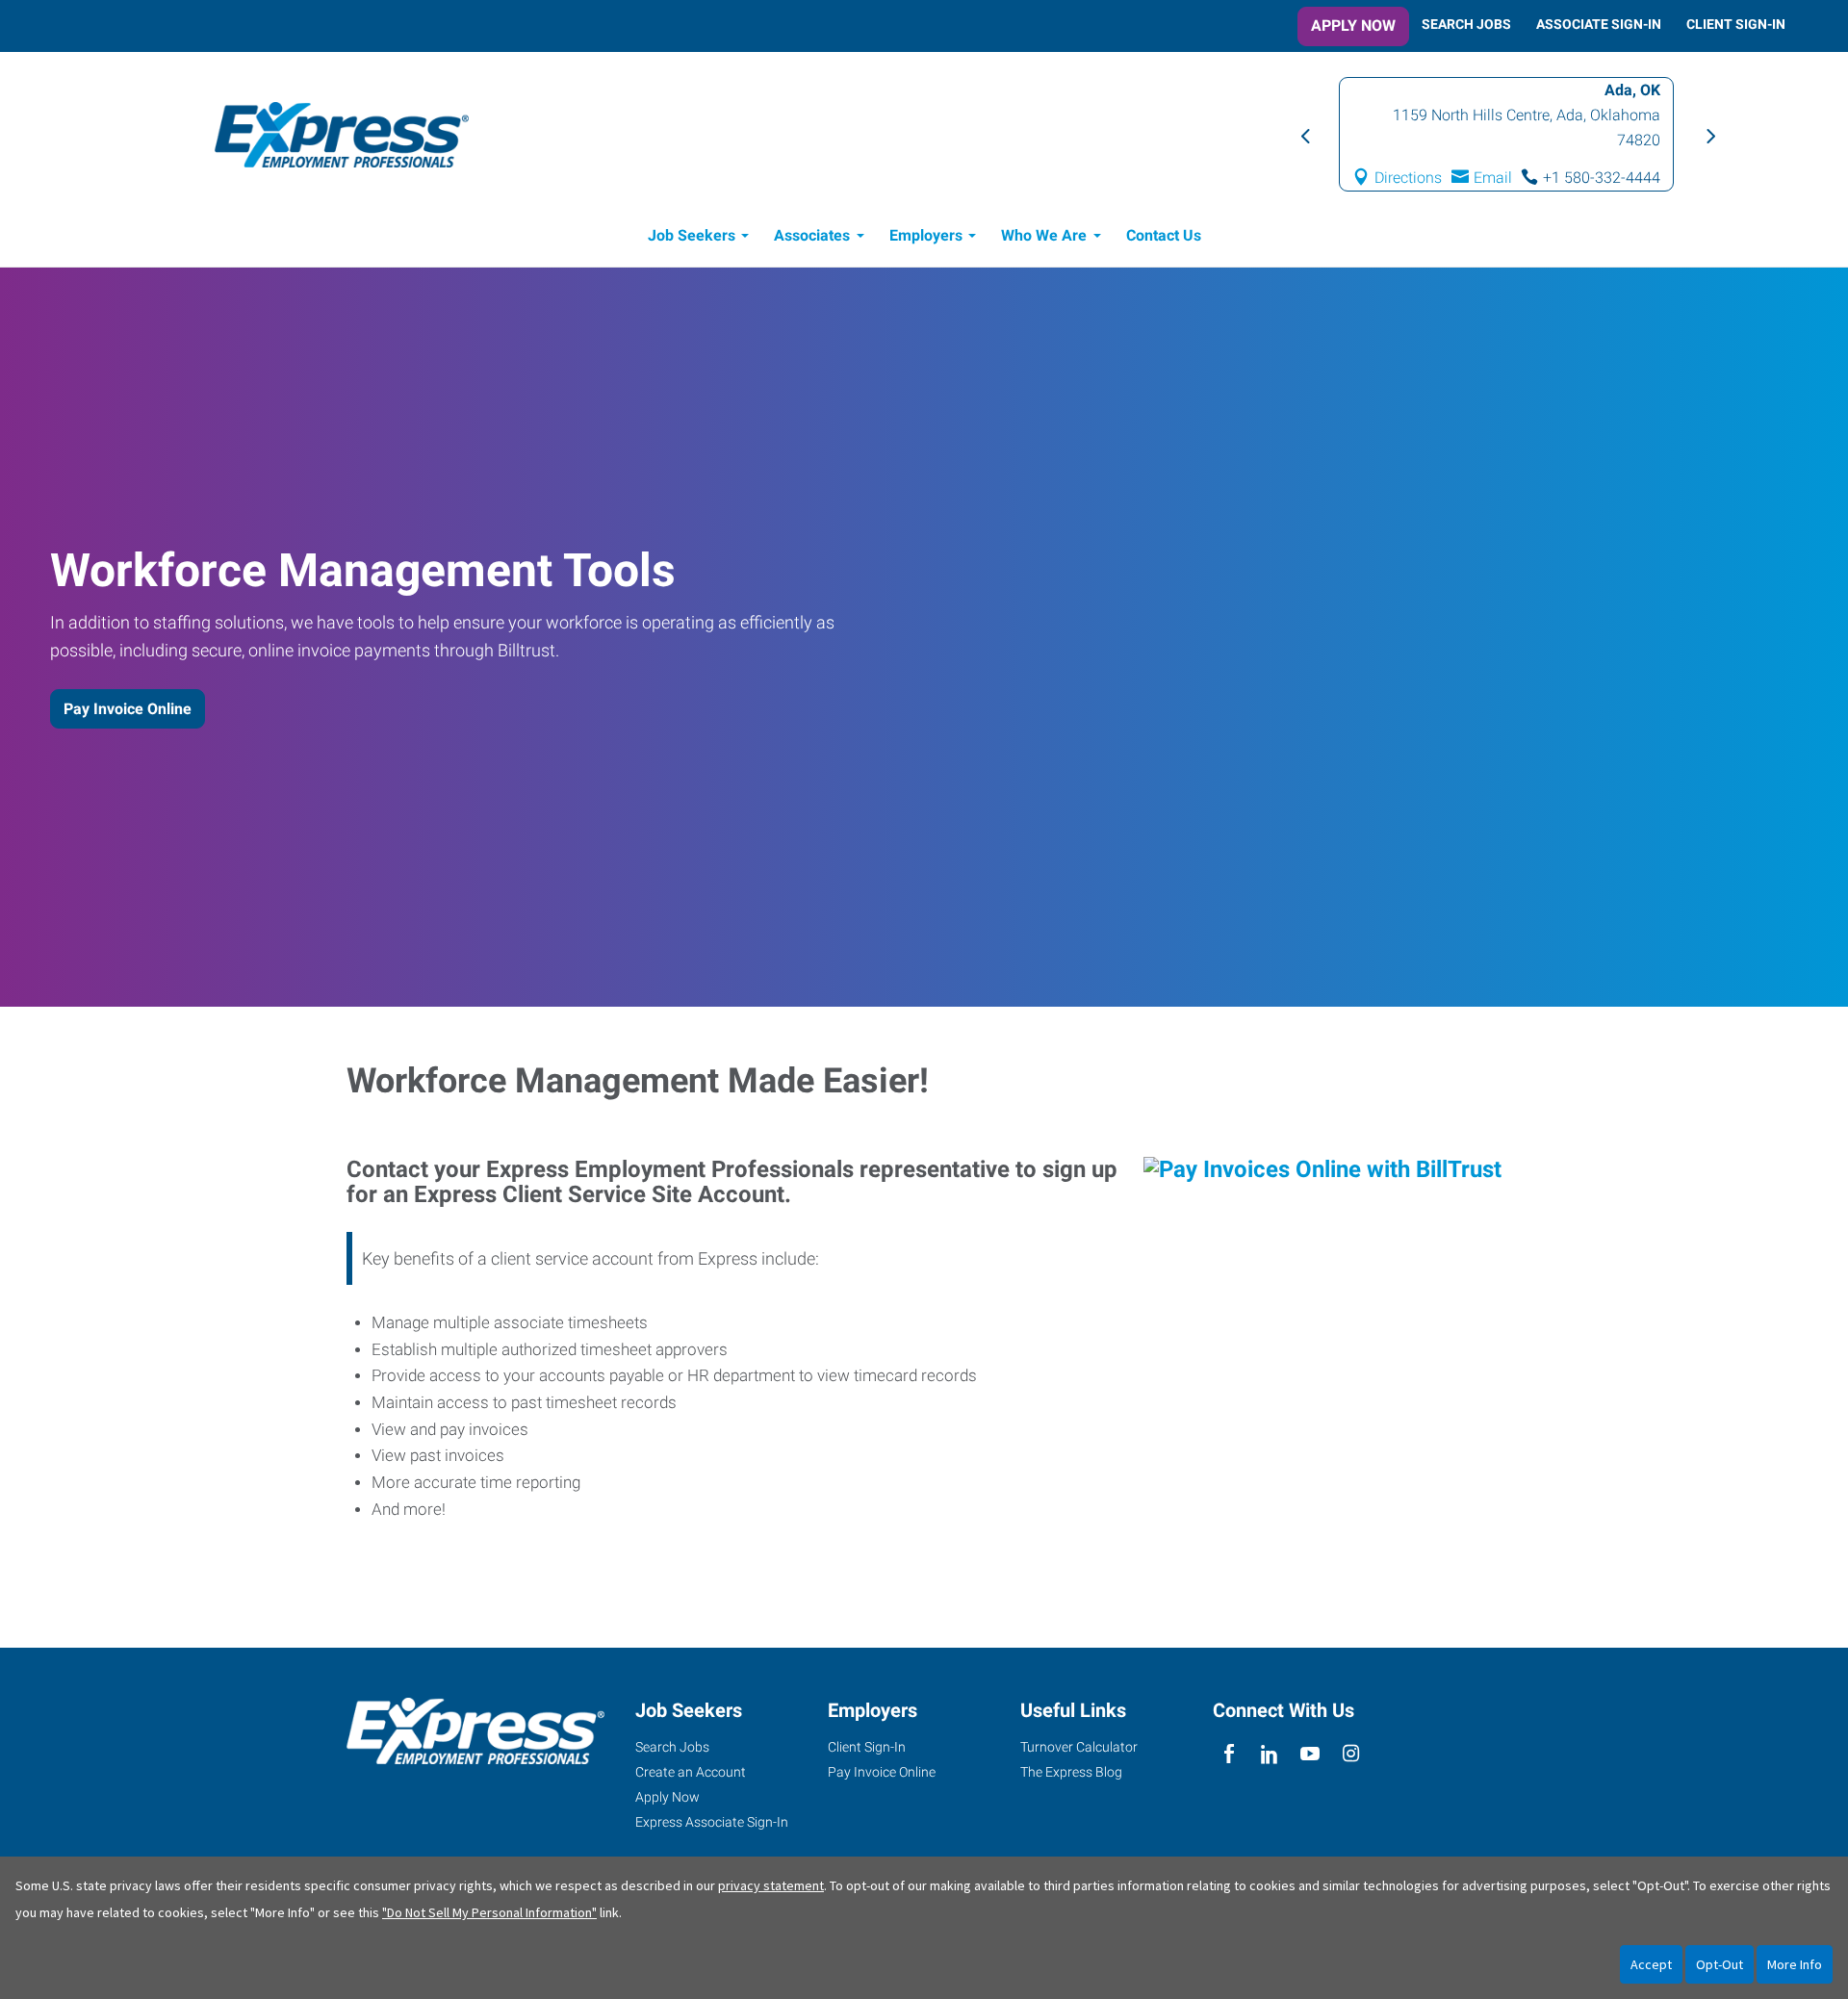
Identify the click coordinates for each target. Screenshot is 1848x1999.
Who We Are (1044, 235)
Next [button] (1708, 135)
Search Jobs (1466, 24)
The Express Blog (1071, 1772)
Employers (926, 235)
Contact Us (1164, 235)
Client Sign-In (1736, 24)
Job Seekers (692, 235)
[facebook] (1229, 1754)
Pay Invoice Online (128, 709)
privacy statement (771, 1885)
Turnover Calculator (1079, 1747)
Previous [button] (1304, 135)
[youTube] (1310, 1754)
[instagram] (1351, 1754)
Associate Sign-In (1599, 24)
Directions (1409, 178)
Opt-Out (1720, 1964)
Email (1494, 178)
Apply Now (1353, 26)
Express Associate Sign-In (712, 1822)
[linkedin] (1269, 1754)
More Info (1795, 1964)
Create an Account (691, 1772)
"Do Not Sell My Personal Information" (489, 1912)
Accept (1651, 1964)
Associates (812, 235)
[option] (1507, 134)
